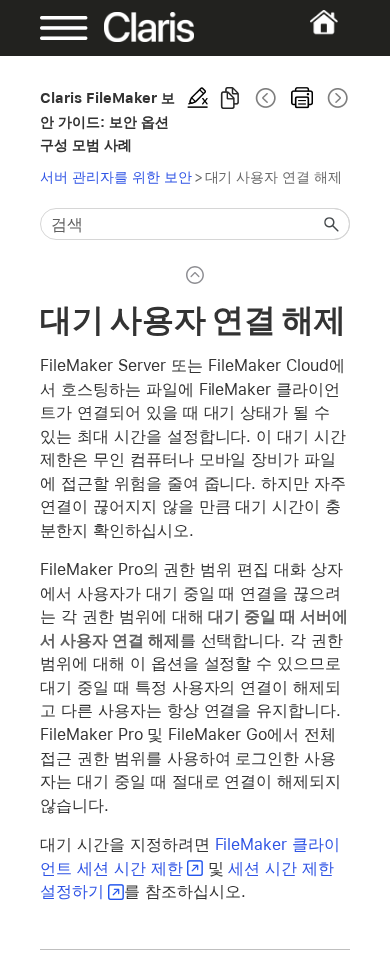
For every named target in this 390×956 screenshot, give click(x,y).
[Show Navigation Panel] (54, 28)
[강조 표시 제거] (198, 98)
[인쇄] (302, 98)
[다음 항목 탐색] (336, 98)
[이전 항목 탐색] (266, 98)
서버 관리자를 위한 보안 (116, 176)
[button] (332, 224)
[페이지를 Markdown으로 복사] (230, 98)
